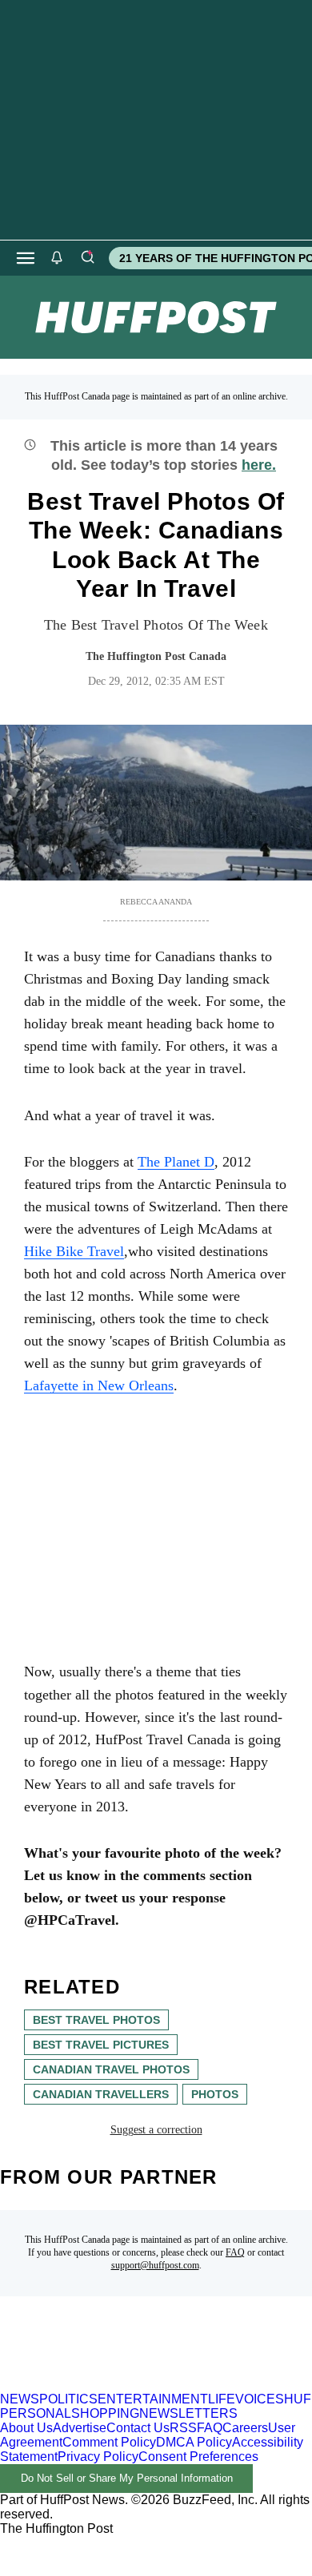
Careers (245, 2428)
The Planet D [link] (176, 1162)
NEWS (20, 2399)
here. (259, 465)
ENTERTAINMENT (153, 2399)
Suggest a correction (156, 2130)
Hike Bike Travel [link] (74, 1251)
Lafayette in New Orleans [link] (99, 1385)
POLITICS (68, 2399)
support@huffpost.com (155, 2265)
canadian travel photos (111, 2069)
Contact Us (138, 2428)
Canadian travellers (101, 2094)
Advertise (80, 2428)
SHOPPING (105, 2413)
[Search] (87, 258)
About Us (26, 2428)
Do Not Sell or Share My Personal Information (127, 2478)
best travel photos (96, 2020)
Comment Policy (109, 2442)
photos (215, 2094)
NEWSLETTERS (188, 2413)
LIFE (222, 2399)
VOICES (260, 2399)
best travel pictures (101, 2045)
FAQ (235, 2252)
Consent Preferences (198, 2457)
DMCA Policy (194, 2442)
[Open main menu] (26, 258)
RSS (183, 2428)
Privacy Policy (98, 2457)
